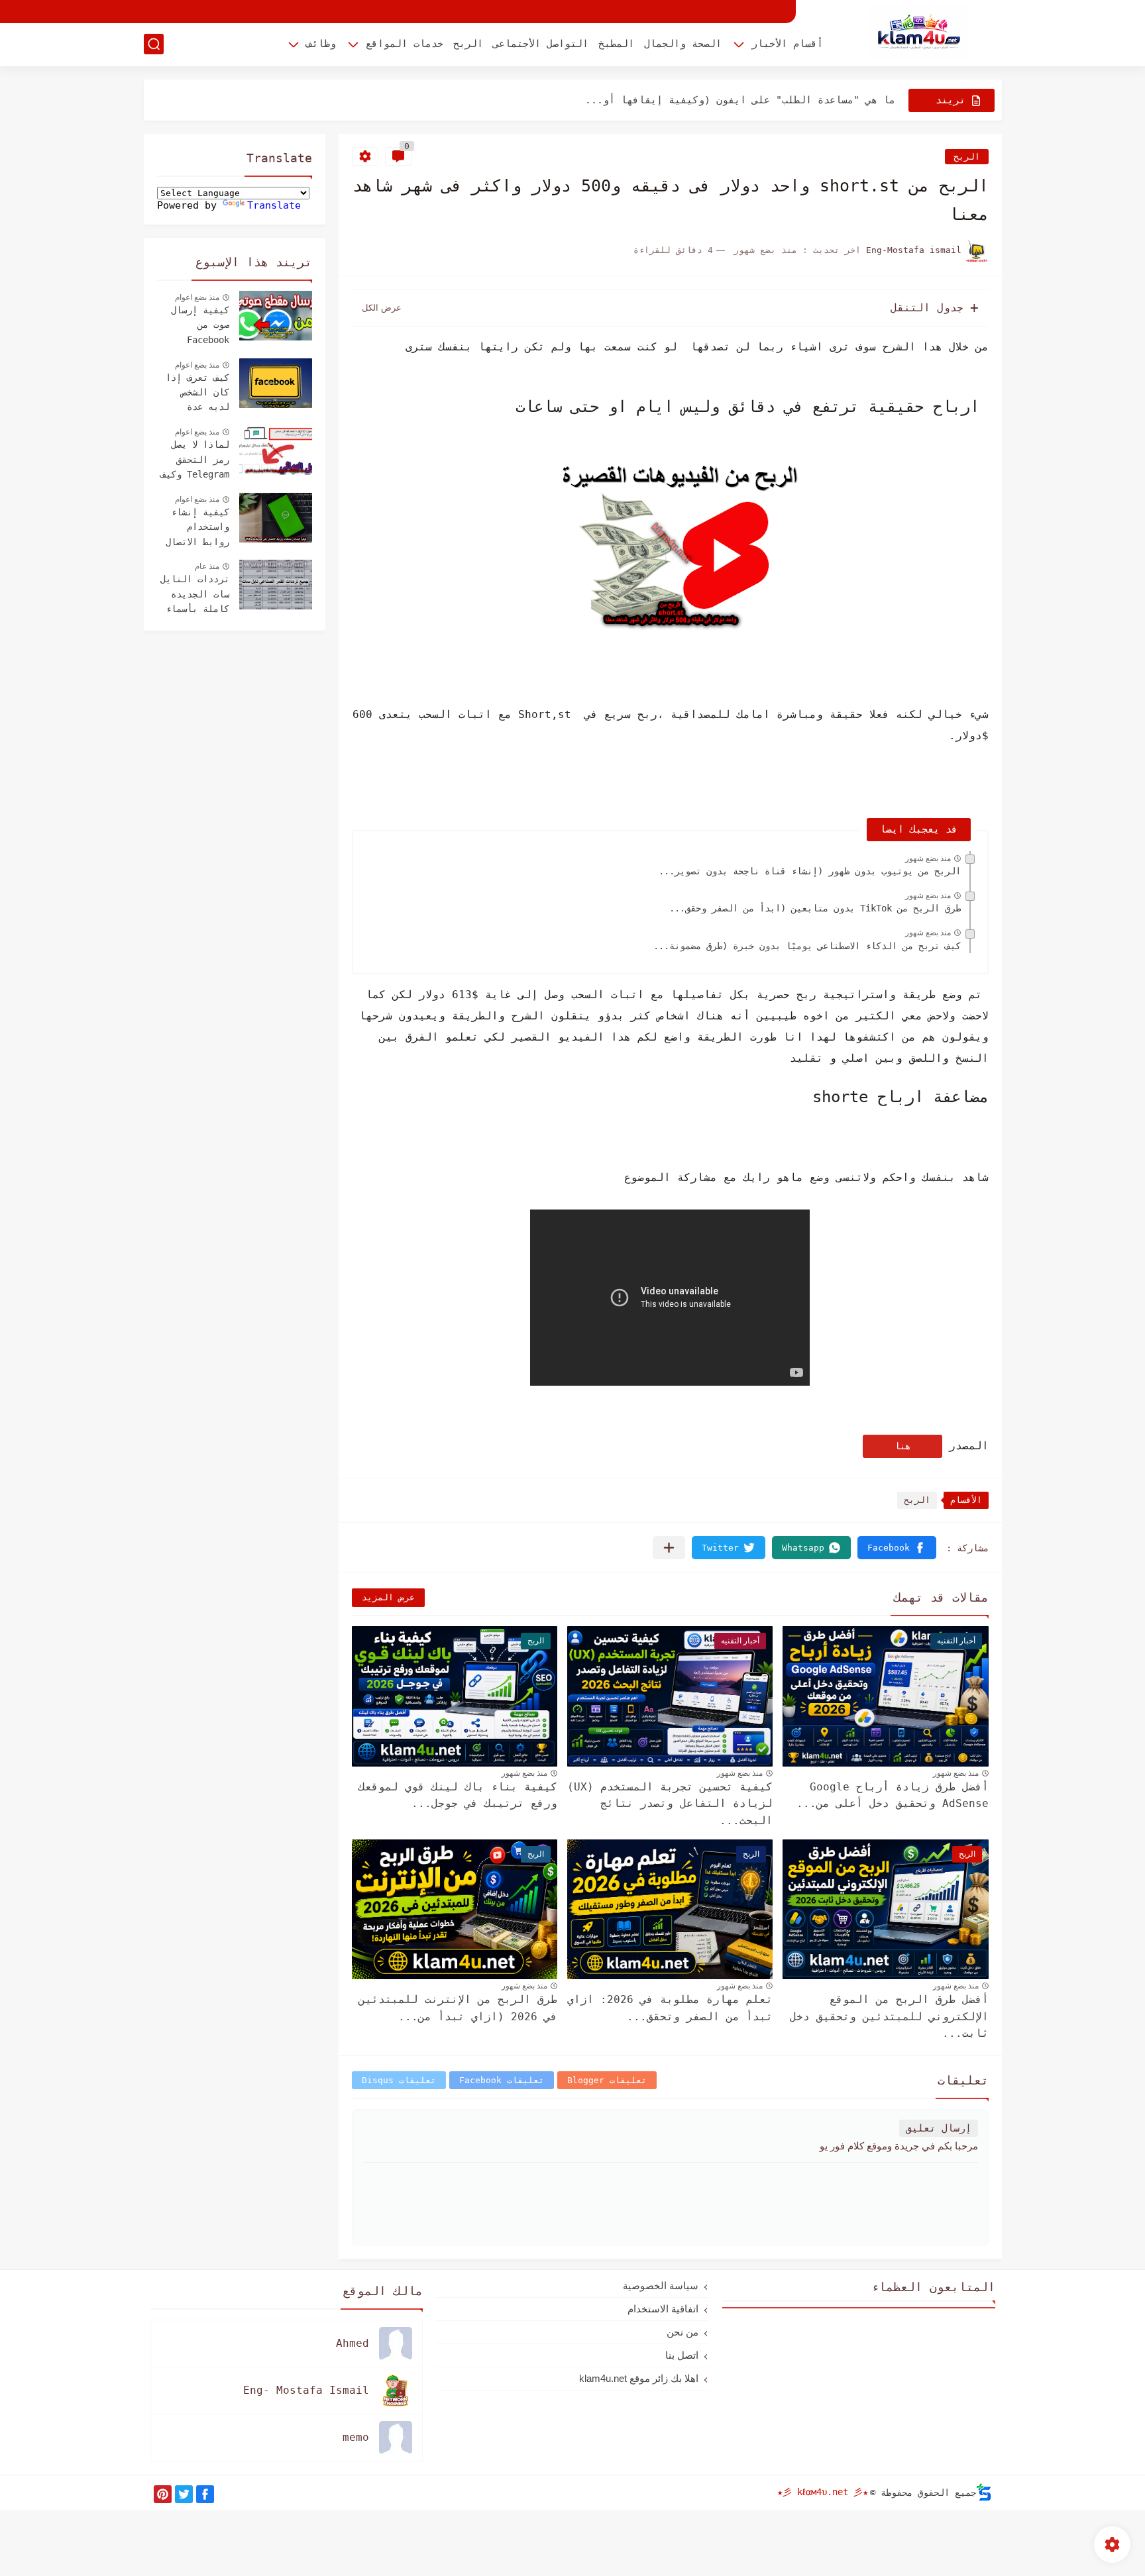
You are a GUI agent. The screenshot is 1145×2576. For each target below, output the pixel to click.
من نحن (682, 2332)
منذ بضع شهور (928, 858)
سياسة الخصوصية (661, 2286)
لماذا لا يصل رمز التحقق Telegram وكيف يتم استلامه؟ (195, 461)
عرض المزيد (388, 1597)
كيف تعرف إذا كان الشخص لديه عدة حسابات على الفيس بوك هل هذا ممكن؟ (197, 394)
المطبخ (616, 44)
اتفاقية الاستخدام (663, 2309)
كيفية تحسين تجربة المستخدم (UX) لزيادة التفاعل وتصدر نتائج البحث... (670, 1804)
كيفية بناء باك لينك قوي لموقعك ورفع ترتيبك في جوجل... (458, 1795)
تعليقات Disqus (399, 2080)
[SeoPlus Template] (984, 2492)
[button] (897, 1548)
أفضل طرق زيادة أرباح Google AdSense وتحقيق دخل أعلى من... (893, 1795)
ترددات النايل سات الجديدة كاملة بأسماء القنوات (195, 595)
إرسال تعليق (939, 2128)
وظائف (321, 44)
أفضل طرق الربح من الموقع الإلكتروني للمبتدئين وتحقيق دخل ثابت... (889, 2016)
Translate (274, 205)
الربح (468, 44)
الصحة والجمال (683, 44)
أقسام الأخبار (787, 44)
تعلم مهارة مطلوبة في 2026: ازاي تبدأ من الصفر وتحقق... (670, 2008)
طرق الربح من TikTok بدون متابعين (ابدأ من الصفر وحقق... (815, 908)
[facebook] (205, 2494)
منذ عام (207, 566)
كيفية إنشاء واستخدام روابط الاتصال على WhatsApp (197, 529)
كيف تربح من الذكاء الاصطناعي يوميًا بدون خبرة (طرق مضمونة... (807, 946)
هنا (902, 1446)
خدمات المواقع (405, 44)
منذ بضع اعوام (197, 297)
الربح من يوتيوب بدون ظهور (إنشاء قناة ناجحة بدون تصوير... (810, 871)
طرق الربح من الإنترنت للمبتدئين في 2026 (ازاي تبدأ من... (458, 2008)
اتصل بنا (682, 2355)
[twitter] (184, 2494)
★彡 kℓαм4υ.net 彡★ (823, 2492)
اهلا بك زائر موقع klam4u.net (639, 2378)
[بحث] (154, 44)
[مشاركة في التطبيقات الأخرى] (669, 1548)
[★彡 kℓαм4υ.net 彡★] (919, 32)
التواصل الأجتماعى (541, 44)
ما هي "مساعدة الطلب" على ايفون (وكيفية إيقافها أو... (740, 100)
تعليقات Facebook (502, 2080)
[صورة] (276, 316)
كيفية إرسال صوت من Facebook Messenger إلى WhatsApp (195, 327)
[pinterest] (163, 2494)
